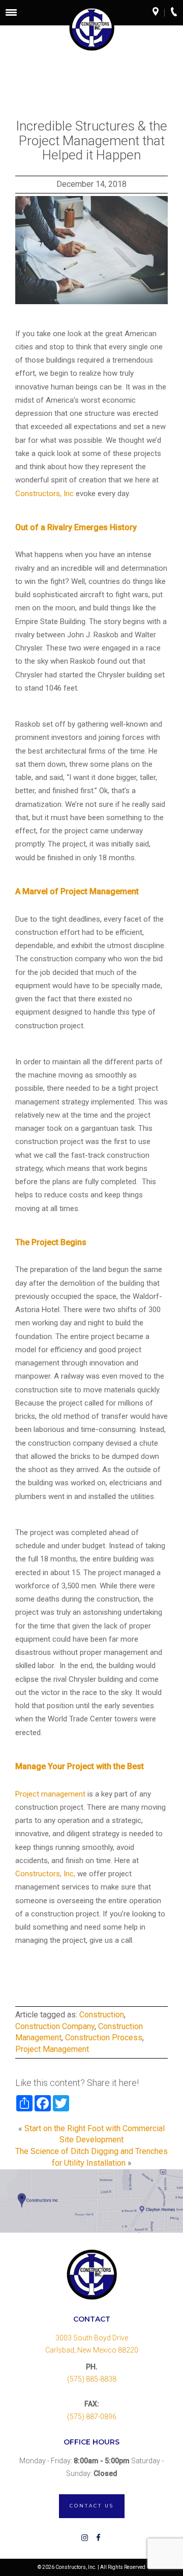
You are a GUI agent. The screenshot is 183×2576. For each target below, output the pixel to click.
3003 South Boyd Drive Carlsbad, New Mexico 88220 (92, 2344)
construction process (104, 2037)
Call (177, 13)
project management (52, 2049)
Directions (159, 13)
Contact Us (92, 2506)
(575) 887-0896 (92, 2417)
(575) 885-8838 (92, 2379)
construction (102, 2015)
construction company (55, 2026)
